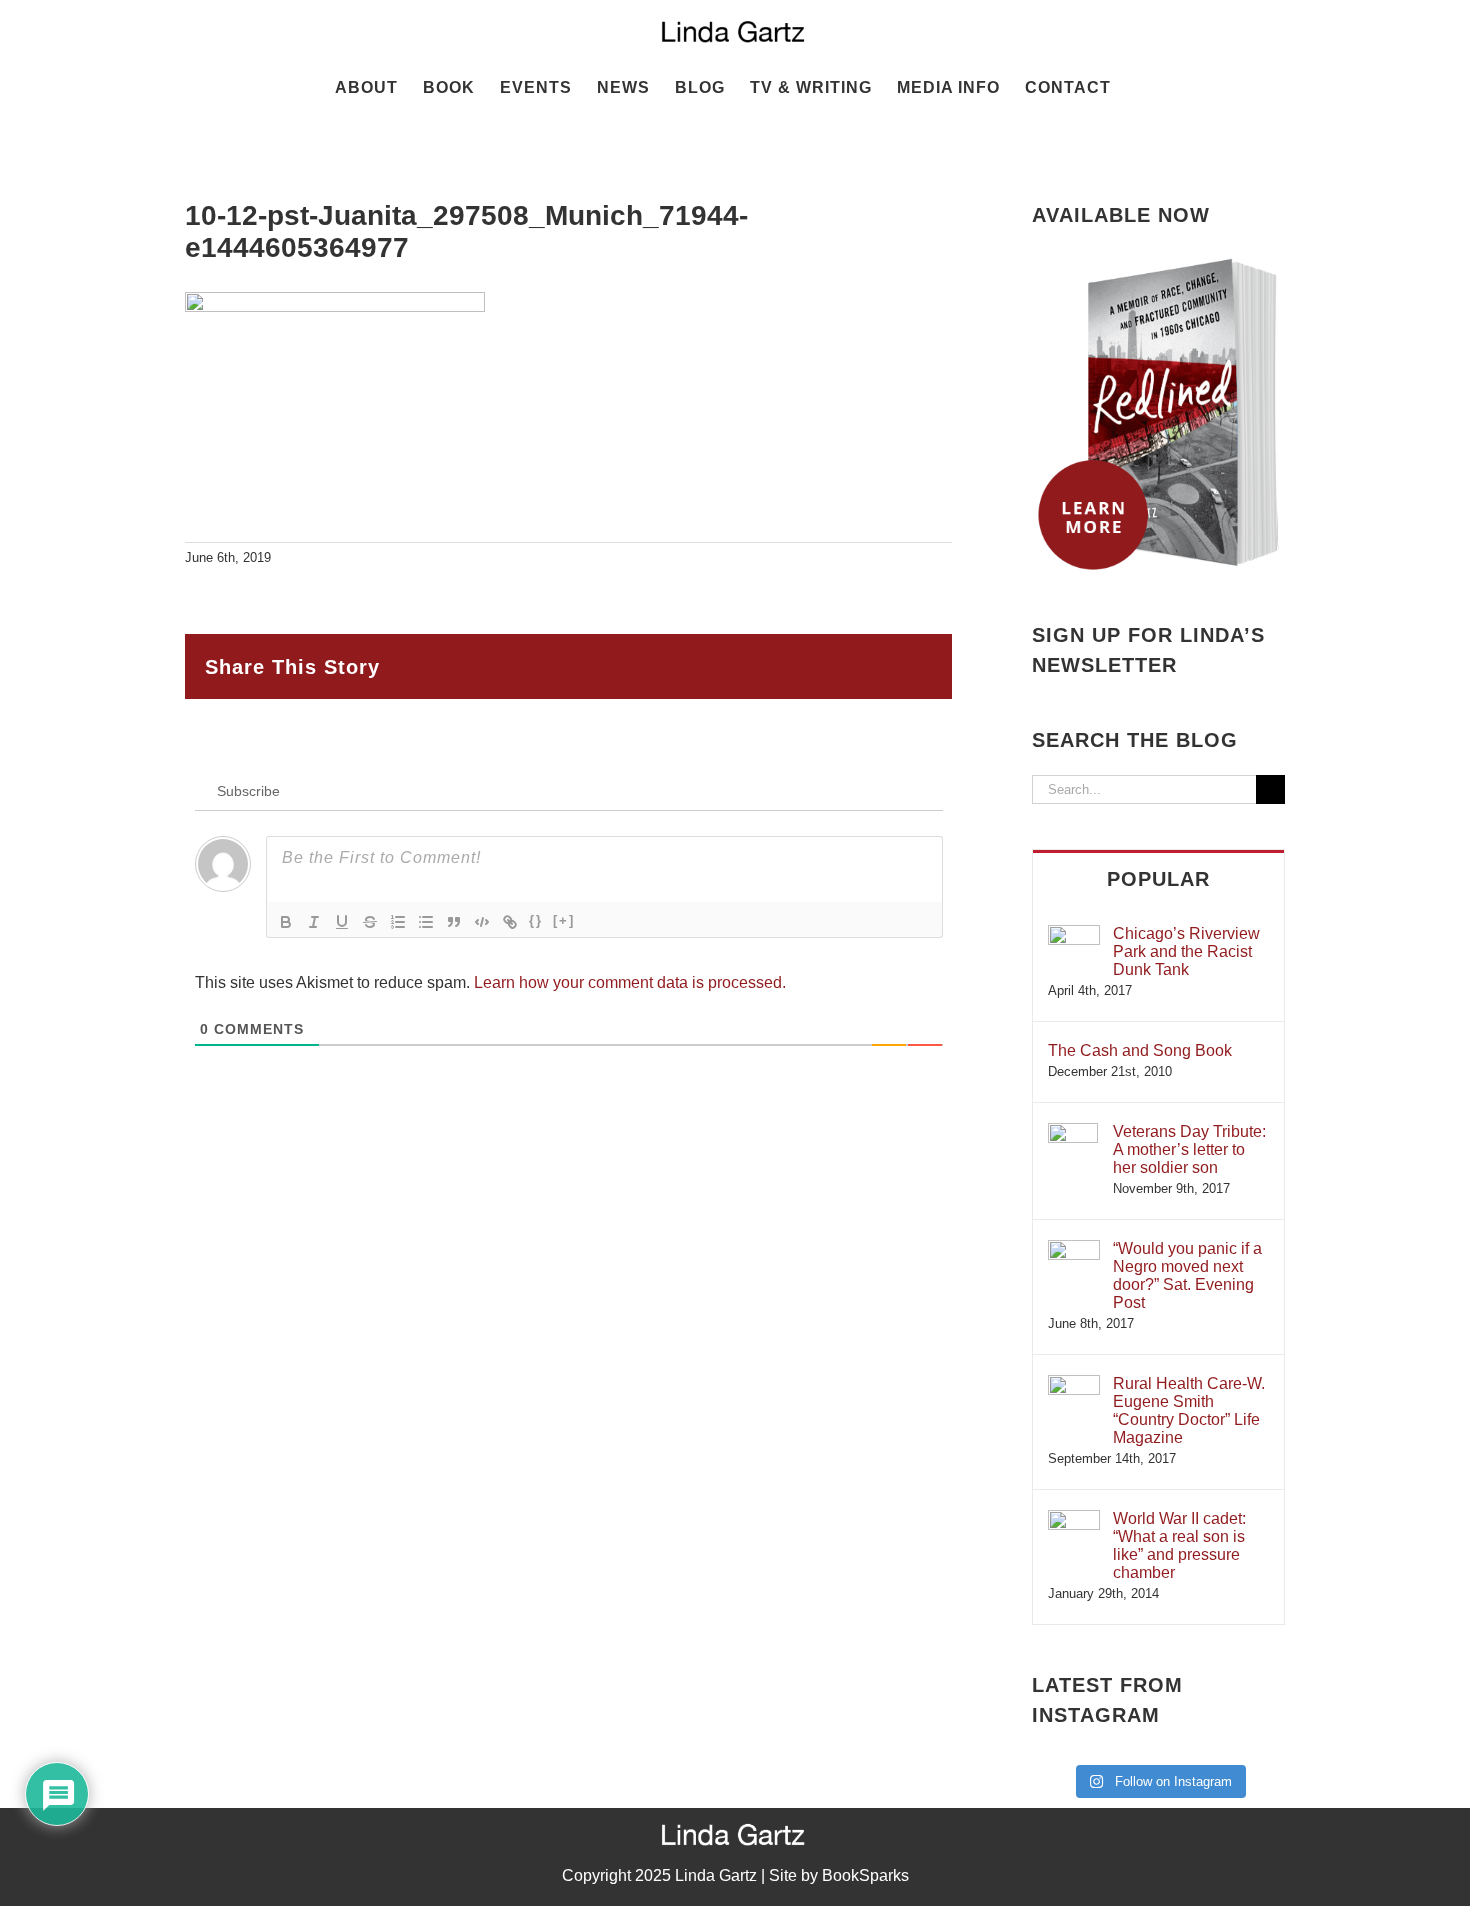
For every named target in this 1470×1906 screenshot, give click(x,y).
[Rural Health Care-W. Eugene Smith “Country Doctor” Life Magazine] (1074, 1384)
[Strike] (370, 922)
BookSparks (865, 1875)
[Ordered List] (398, 922)
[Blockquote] (454, 922)
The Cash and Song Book (1140, 1050)
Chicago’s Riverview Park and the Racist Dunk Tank (1186, 951)
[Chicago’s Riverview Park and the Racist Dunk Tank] (1074, 934)
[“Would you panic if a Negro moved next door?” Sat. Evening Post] (1074, 1249)
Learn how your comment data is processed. (630, 982)
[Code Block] (482, 922)
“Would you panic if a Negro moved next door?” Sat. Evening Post (1187, 1275)
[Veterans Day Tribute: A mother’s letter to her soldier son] (1073, 1132)
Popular (1158, 879)
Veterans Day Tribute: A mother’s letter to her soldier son (1189, 1149)
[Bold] (286, 922)
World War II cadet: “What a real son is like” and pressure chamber (1179, 1545)
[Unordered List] (426, 922)
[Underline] (342, 922)
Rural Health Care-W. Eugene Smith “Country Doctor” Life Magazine (1189, 1410)
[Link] (510, 922)
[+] (564, 920)
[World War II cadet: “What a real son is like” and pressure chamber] (1074, 1519)
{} (536, 920)
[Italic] (314, 922)
